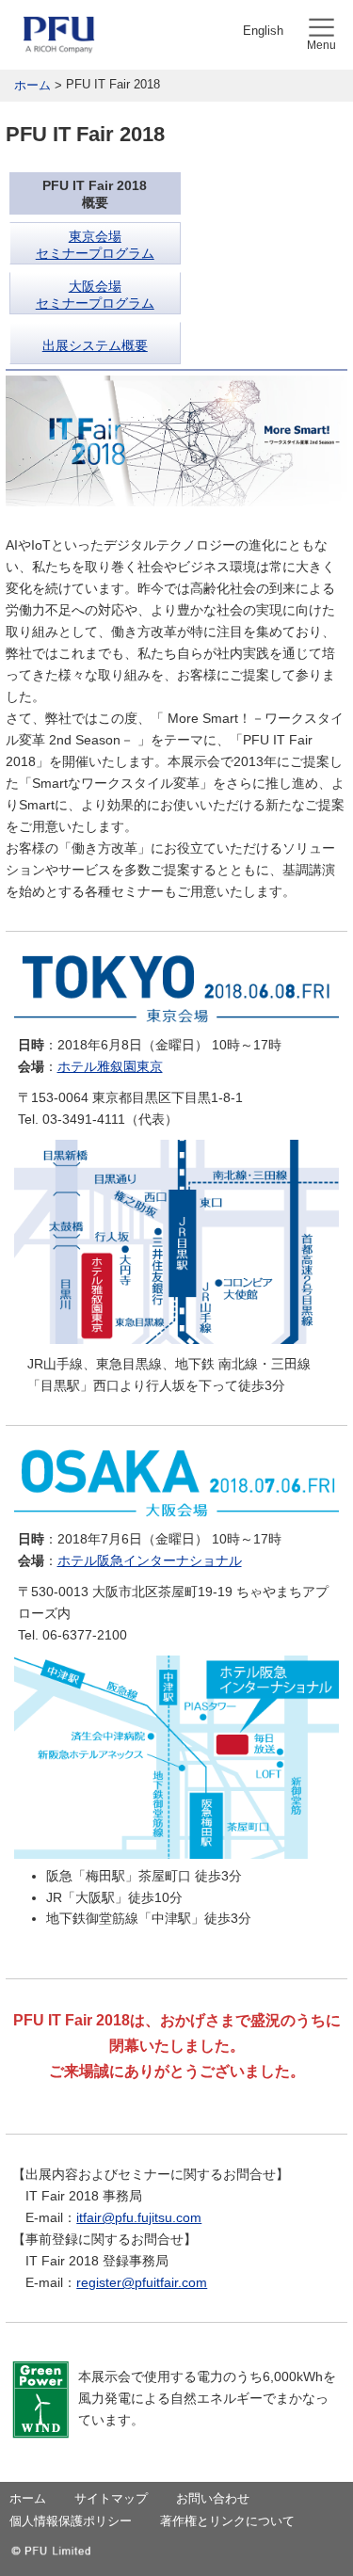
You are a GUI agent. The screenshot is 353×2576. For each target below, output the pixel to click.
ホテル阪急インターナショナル (150, 1560)
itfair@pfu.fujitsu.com (139, 2217)
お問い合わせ (213, 2498)
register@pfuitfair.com (142, 2282)
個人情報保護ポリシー (71, 2521)
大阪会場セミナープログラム (95, 295)
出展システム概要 (95, 345)
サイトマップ (111, 2498)
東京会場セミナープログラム (95, 245)
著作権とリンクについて (227, 2521)
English (263, 31)
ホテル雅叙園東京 (110, 1066)
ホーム (32, 85)
